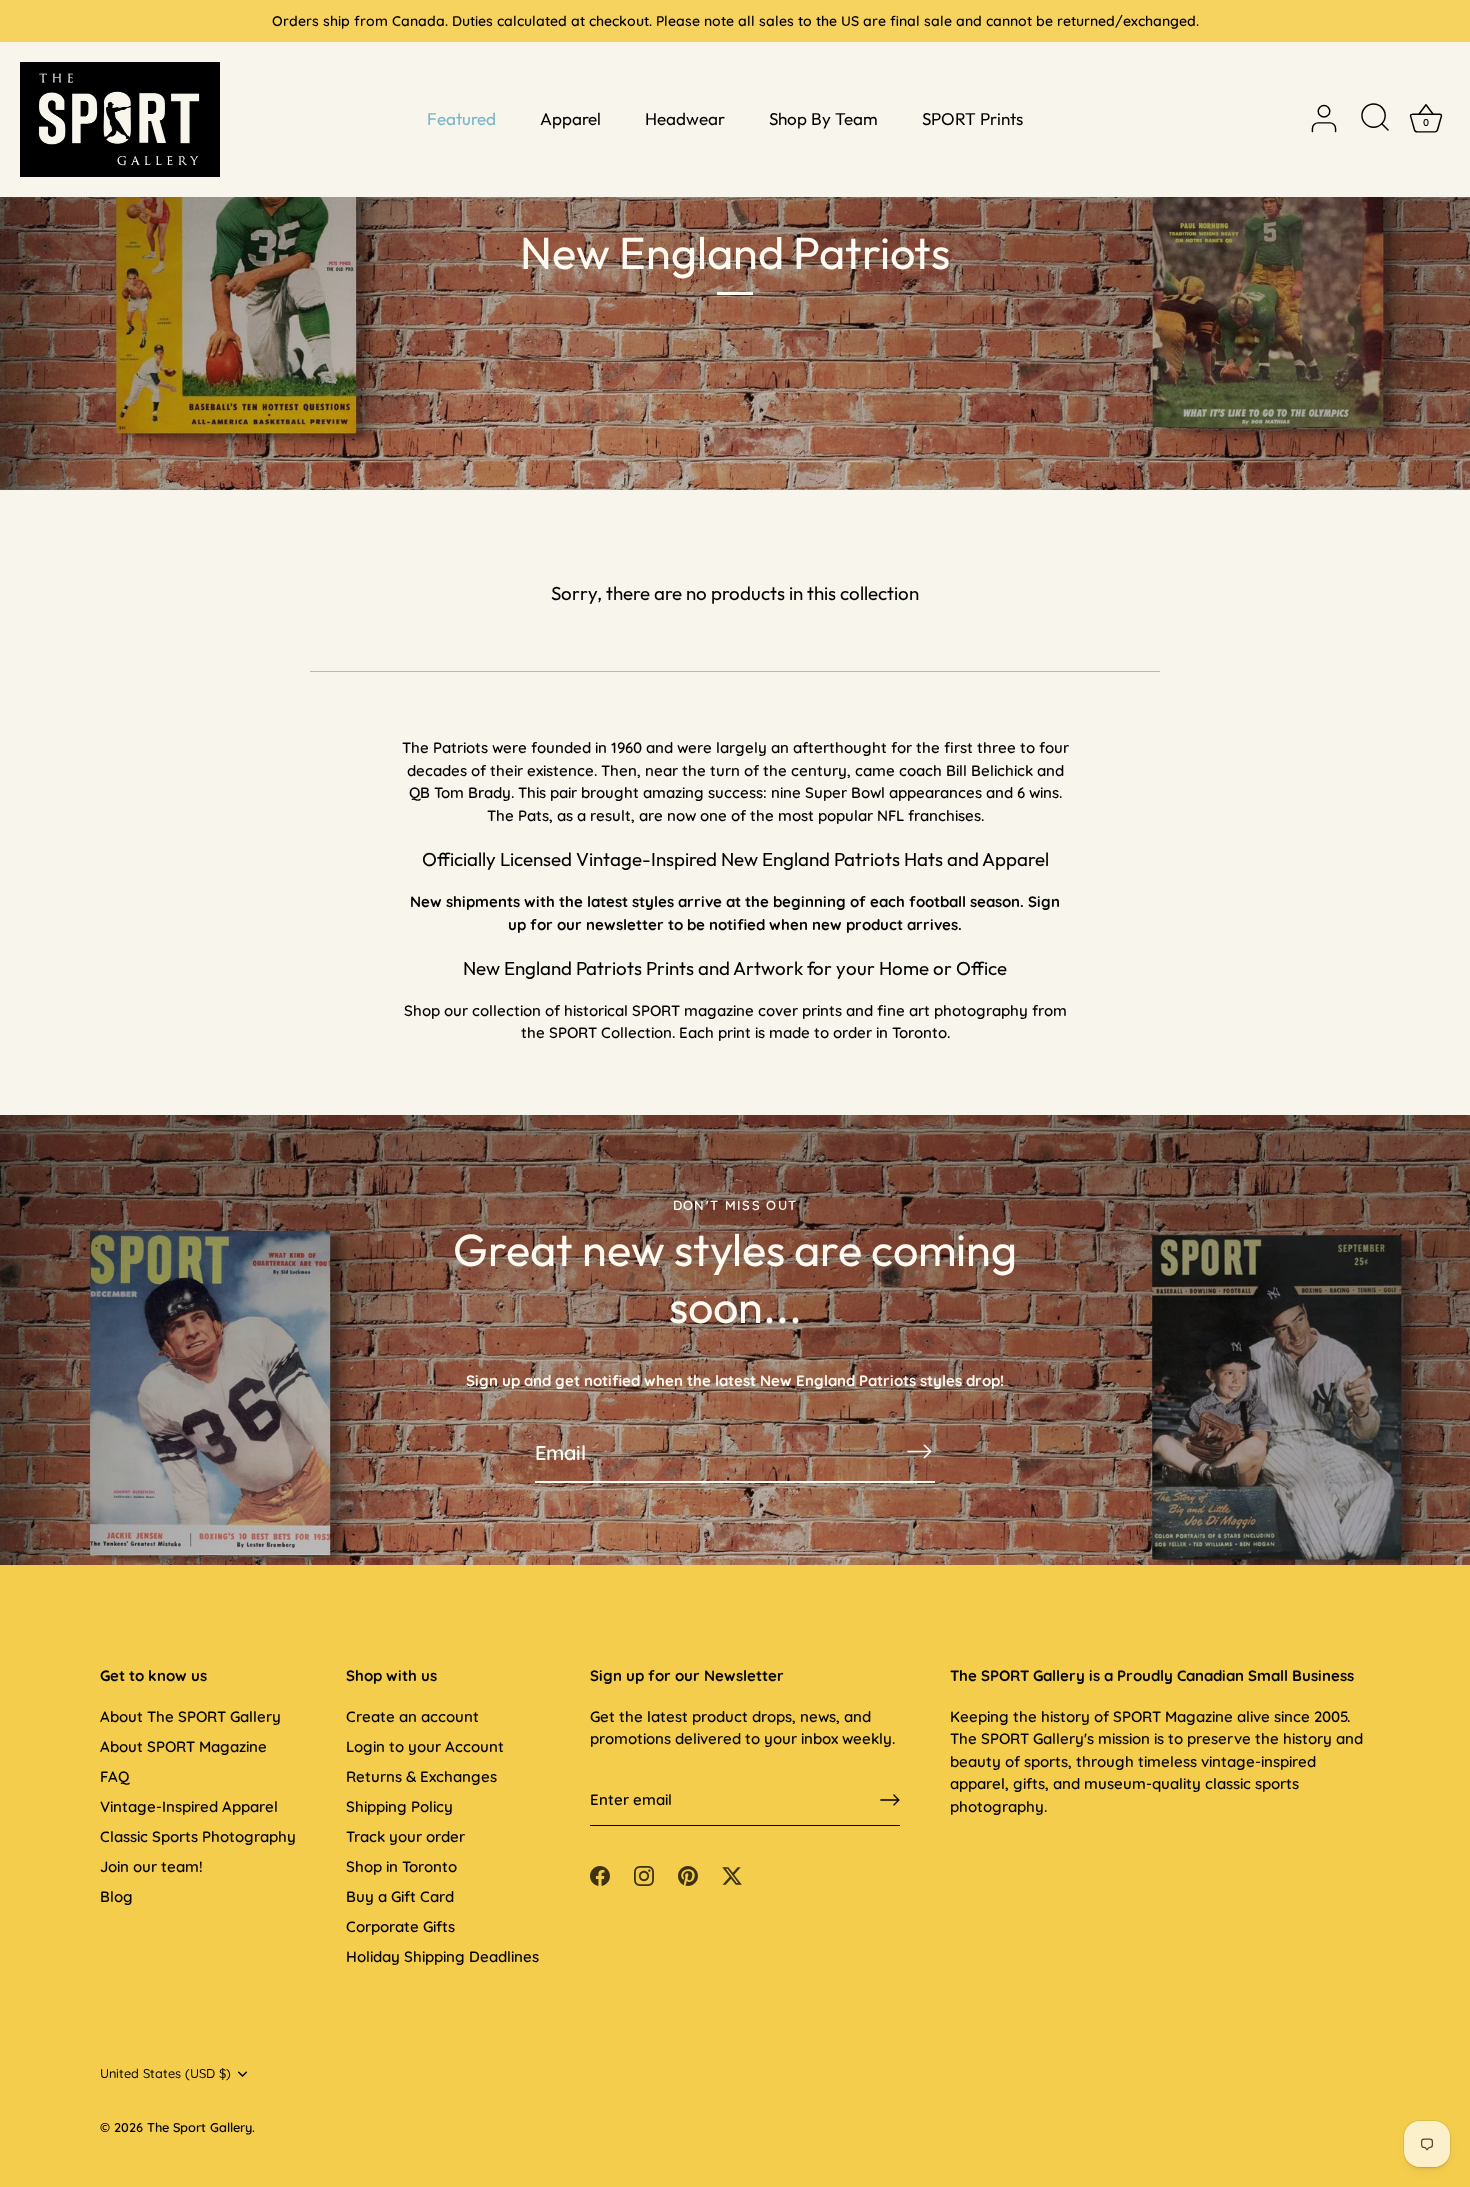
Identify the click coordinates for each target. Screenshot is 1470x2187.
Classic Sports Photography (198, 1836)
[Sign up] (890, 1800)
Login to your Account (425, 1746)
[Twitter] (732, 1873)
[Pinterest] (688, 1873)
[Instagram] (644, 1873)
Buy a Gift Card (400, 1896)
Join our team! (151, 1866)
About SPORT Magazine (183, 1746)
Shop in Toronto (401, 1866)
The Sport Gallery (199, 2127)
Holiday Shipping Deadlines (442, 1956)
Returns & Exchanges (421, 1776)
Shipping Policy (399, 1806)
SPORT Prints (972, 118)
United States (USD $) (165, 2073)
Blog (116, 1896)
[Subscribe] (919, 1451)
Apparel (570, 118)
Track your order (405, 1836)
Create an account (412, 1716)
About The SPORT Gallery (190, 1716)
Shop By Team (823, 118)
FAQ (114, 1776)
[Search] (1375, 119)
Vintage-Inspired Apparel (189, 1806)
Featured (461, 118)
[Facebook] (600, 1873)
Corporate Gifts (400, 1926)
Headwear (685, 118)
